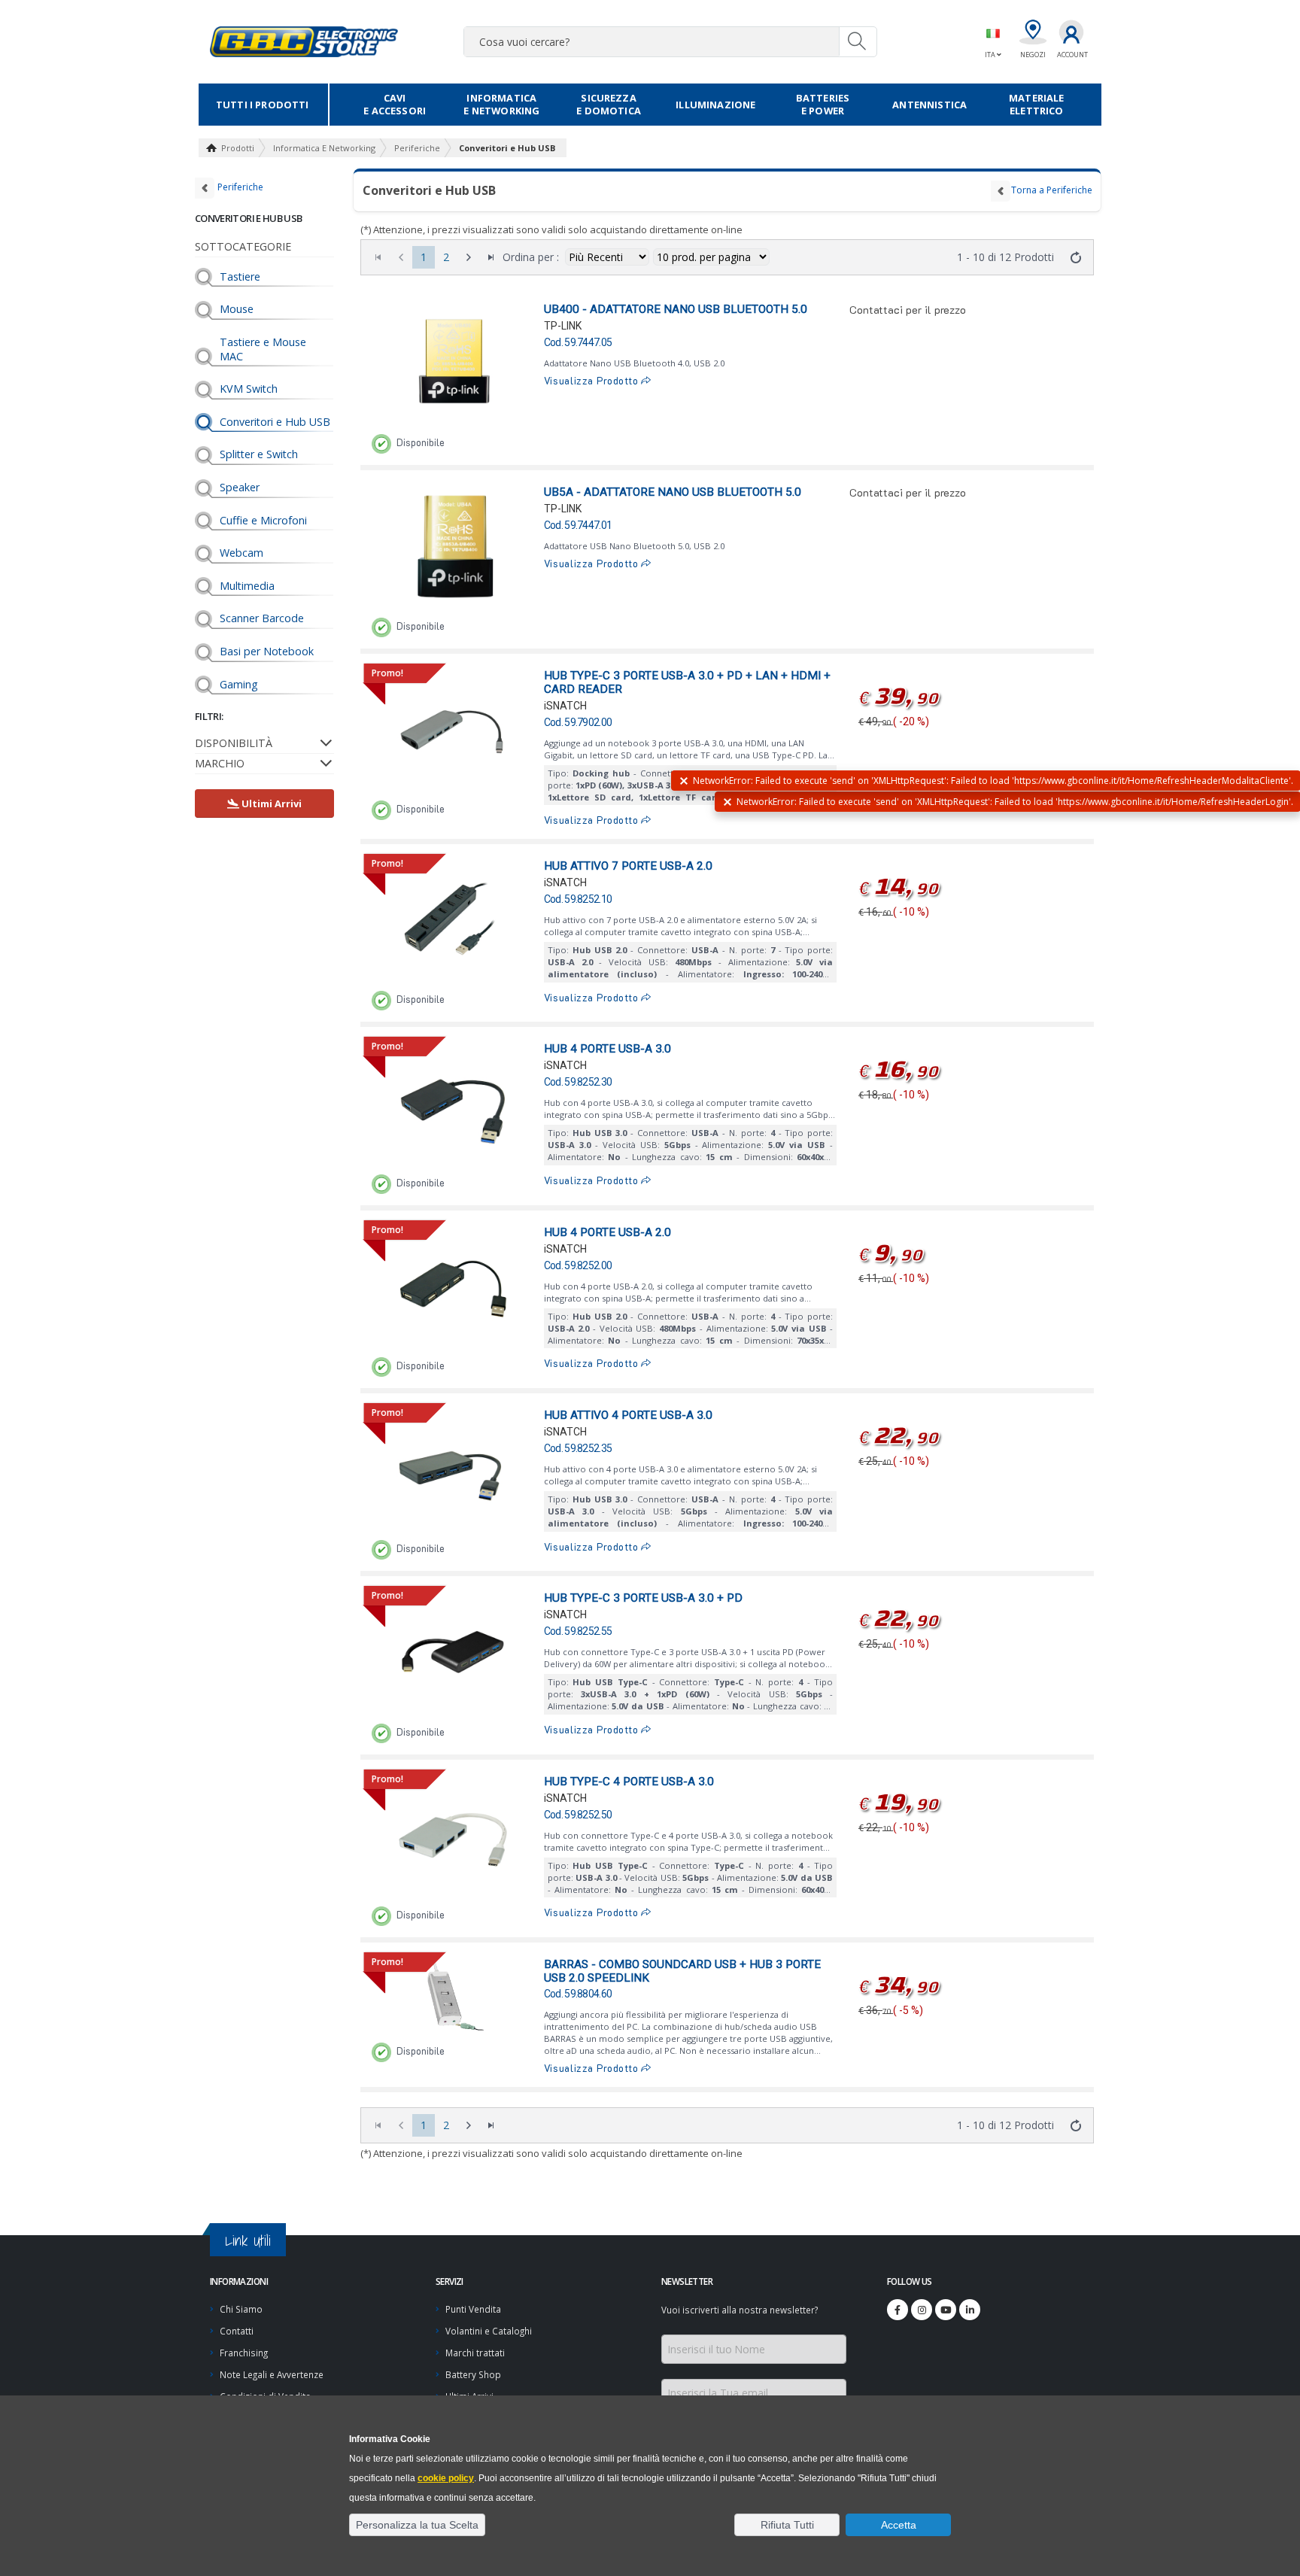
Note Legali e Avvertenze (272, 2374)
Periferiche (417, 148)
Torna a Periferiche (1052, 190)
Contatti (237, 2331)
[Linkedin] (970, 2310)
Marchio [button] (220, 763)
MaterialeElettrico (1036, 104)
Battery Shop (473, 2374)
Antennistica (929, 105)
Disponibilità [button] (234, 743)
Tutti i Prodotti (263, 105)
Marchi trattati (475, 2353)
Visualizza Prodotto (593, 381)
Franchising (244, 2353)
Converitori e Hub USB (507, 148)
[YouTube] (946, 2310)
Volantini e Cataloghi (489, 2331)
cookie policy (446, 2478)
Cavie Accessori (395, 104)
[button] (417, 2525)
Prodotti (238, 148)
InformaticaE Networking (501, 104)
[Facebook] (898, 2310)
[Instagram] (922, 2310)
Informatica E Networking (324, 148)
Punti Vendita (473, 2309)
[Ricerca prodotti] (858, 41)
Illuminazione (715, 105)
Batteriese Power (823, 104)
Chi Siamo (241, 2309)
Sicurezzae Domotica (609, 104)
